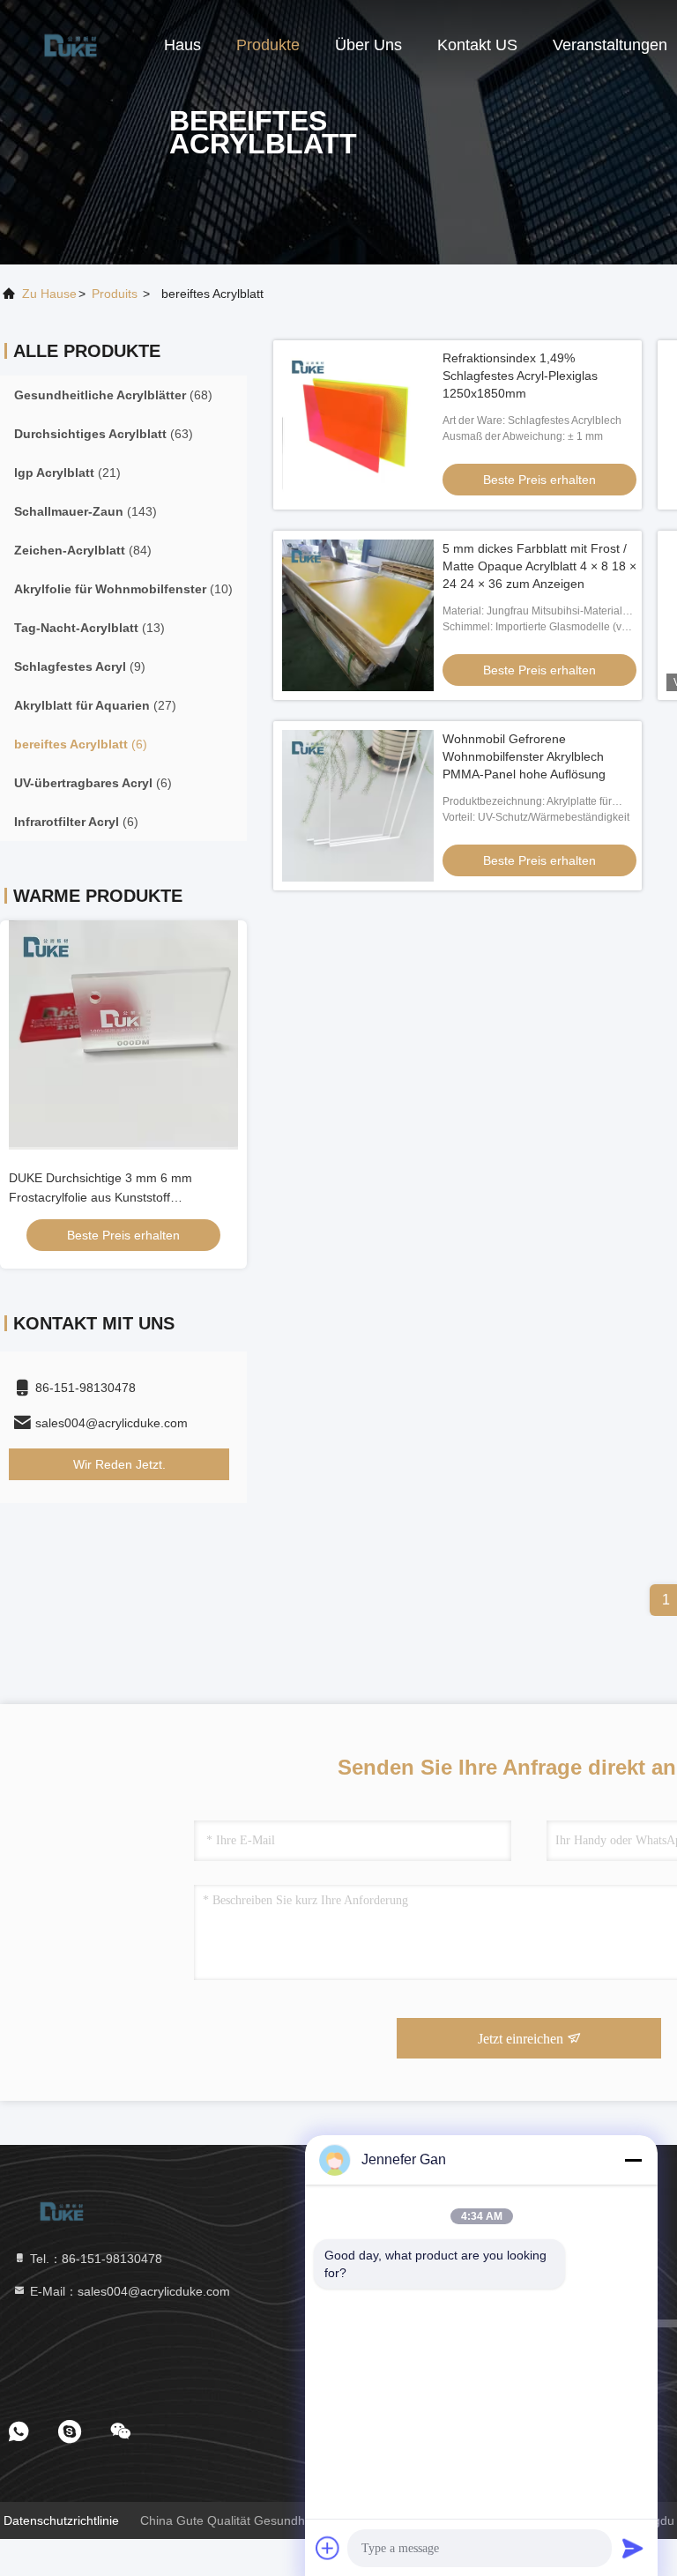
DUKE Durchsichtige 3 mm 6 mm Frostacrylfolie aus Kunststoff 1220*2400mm (100, 1197)
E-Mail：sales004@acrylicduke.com (128, 2291)
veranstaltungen (610, 45)
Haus (182, 45)
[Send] (633, 2548)
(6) (81, 744)
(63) (104, 434)
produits (115, 294)
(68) (113, 395)
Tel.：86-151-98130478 (94, 2259)
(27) (95, 705)
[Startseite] (71, 44)
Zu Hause (49, 294)
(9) (80, 666)
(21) (67, 473)
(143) (86, 511)
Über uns (368, 45)
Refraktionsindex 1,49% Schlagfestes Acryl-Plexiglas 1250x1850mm (520, 376)
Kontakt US (477, 45)
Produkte (268, 45)
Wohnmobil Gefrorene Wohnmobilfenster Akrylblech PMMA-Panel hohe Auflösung (524, 756)
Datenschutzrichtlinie (61, 2520)
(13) (89, 628)
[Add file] (328, 2548)
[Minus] (633, 2160)
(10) (123, 589)
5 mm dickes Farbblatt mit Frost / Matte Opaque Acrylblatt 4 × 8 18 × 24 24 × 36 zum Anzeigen (539, 566)
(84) (83, 550)
